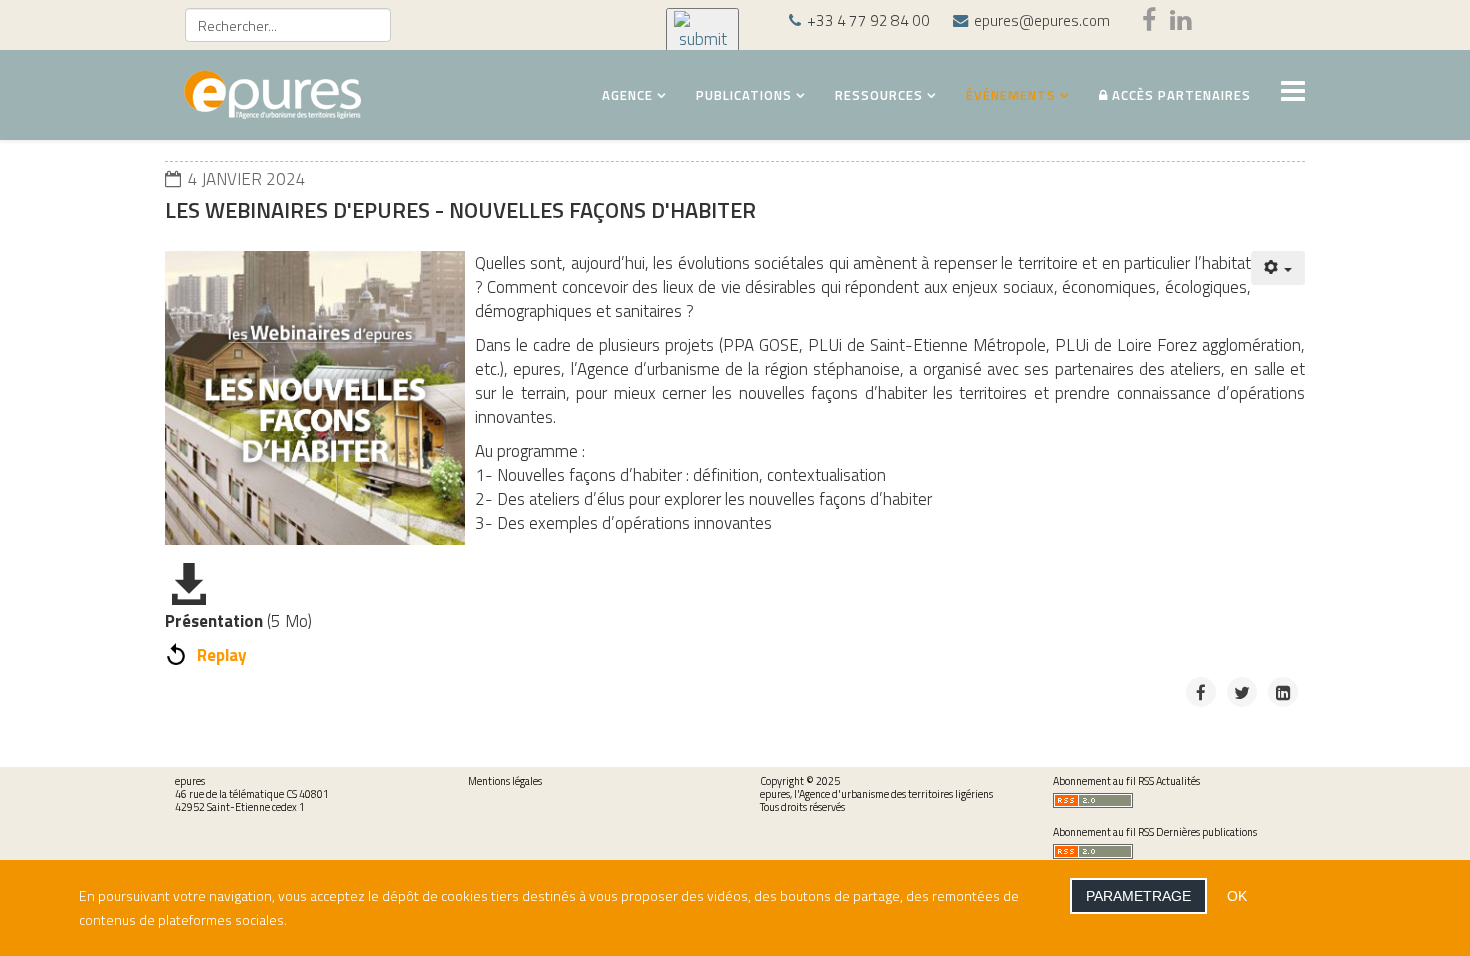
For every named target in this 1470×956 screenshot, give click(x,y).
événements (1011, 95)
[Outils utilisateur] (1278, 268)
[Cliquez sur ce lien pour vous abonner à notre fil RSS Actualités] (1184, 800)
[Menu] (1293, 93)
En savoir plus (332, 919)
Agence (627, 95)
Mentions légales (505, 781)
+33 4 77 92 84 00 (868, 20)
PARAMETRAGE (1138, 896)
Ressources (879, 95)
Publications (744, 95)
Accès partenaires (1179, 95)
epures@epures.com (1042, 20)
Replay (222, 655)
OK (1237, 896)
